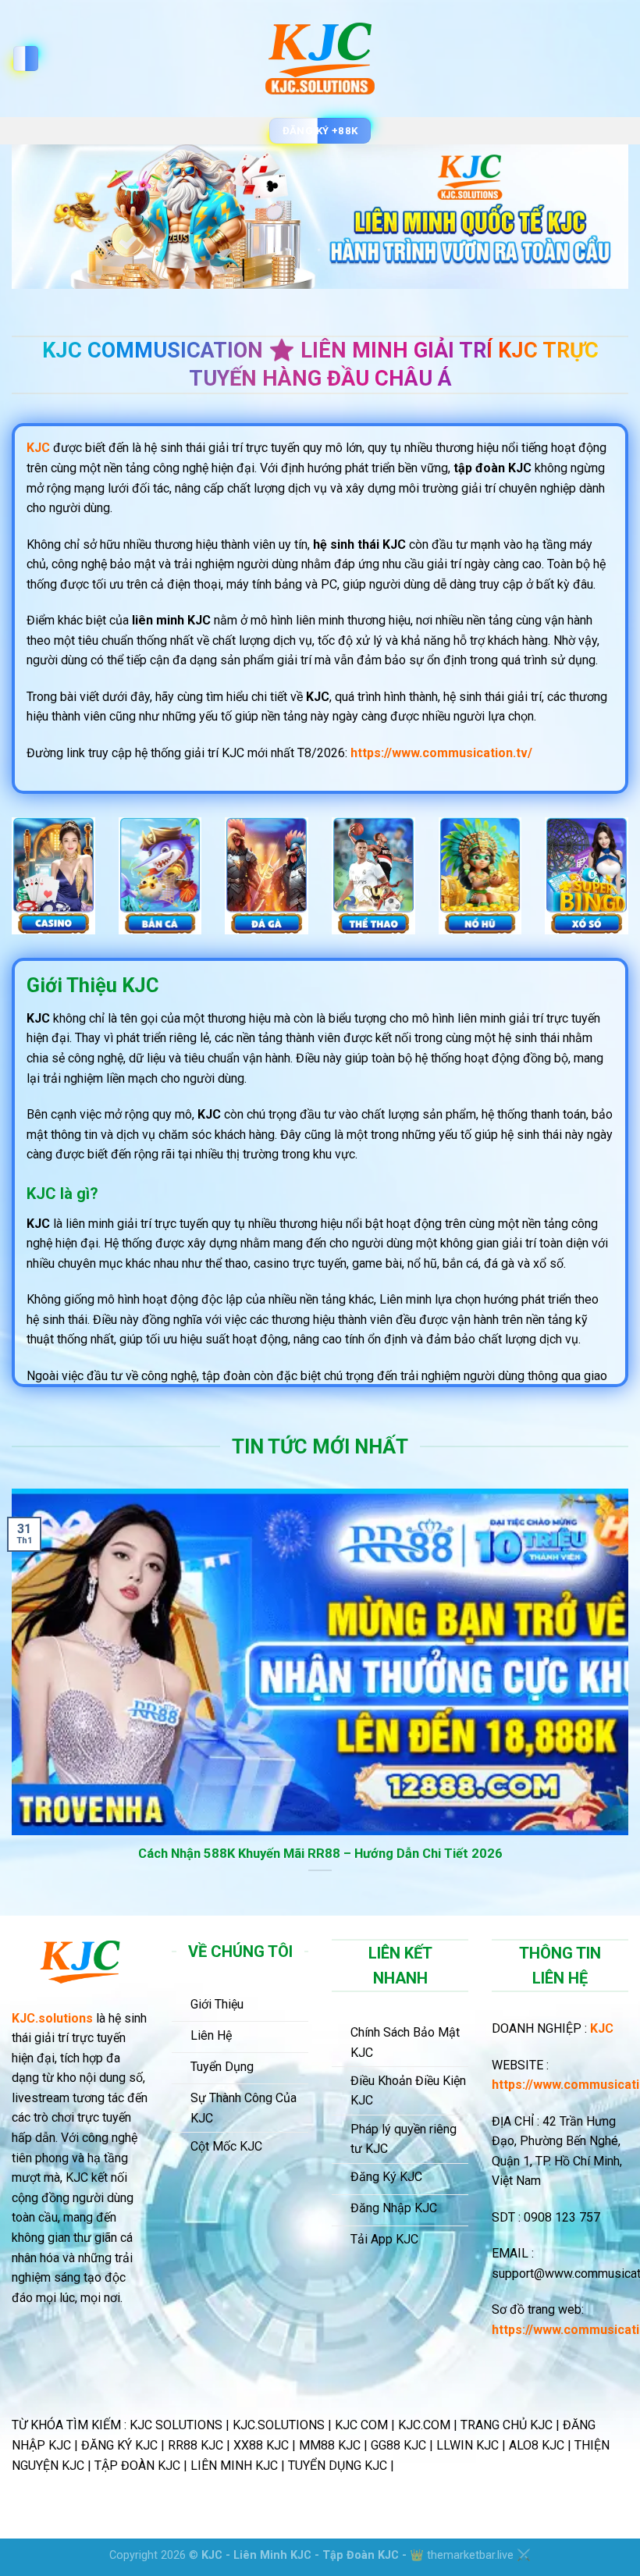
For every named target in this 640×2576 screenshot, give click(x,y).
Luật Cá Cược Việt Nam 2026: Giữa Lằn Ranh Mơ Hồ (324, 1854)
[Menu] (26, 59)
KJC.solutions (52, 2018)
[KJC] (320, 59)
